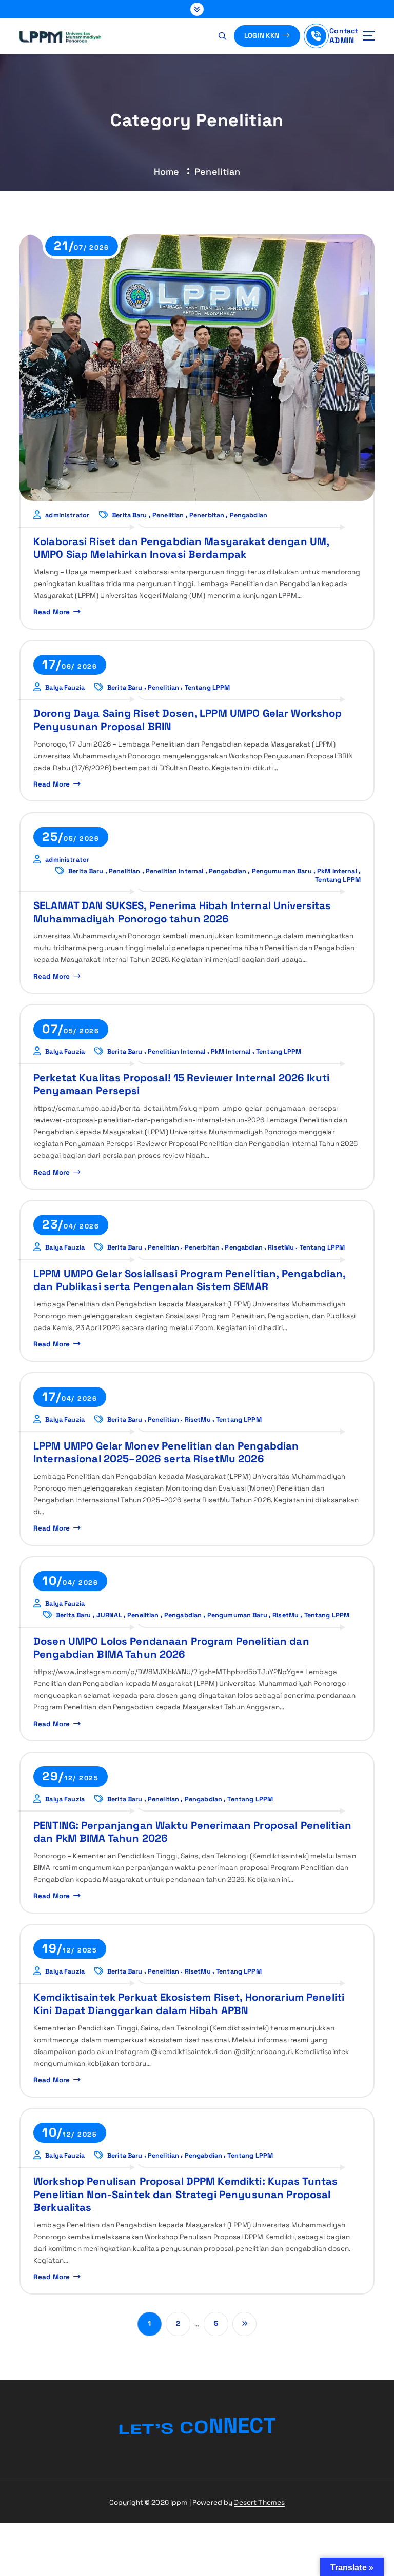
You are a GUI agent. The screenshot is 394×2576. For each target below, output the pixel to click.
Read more (52, 612)
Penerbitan (207, 515)
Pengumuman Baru (282, 871)
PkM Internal (337, 871)
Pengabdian (249, 515)
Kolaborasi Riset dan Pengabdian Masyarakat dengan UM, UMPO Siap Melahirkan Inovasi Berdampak (181, 548)
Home (167, 172)
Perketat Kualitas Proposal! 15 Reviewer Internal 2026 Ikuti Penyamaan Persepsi (181, 1084)
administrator (67, 515)
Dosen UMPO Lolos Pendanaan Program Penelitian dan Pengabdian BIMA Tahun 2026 (171, 1648)
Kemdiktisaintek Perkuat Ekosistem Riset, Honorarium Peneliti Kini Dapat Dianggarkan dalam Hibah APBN (189, 2004)
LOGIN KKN (263, 36)
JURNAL (109, 1615)
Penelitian (217, 172)
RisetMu (281, 1247)
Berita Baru (130, 515)
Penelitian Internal (175, 871)
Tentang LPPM (208, 687)
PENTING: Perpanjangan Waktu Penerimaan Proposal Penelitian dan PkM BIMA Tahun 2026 (192, 1832)
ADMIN (342, 40)
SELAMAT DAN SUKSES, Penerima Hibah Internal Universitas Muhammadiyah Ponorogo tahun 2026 (182, 912)
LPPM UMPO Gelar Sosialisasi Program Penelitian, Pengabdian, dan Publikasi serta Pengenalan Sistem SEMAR (190, 1280)
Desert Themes (259, 2502)
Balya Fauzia (65, 687)
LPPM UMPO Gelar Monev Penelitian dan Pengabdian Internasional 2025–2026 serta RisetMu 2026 (166, 1452)
